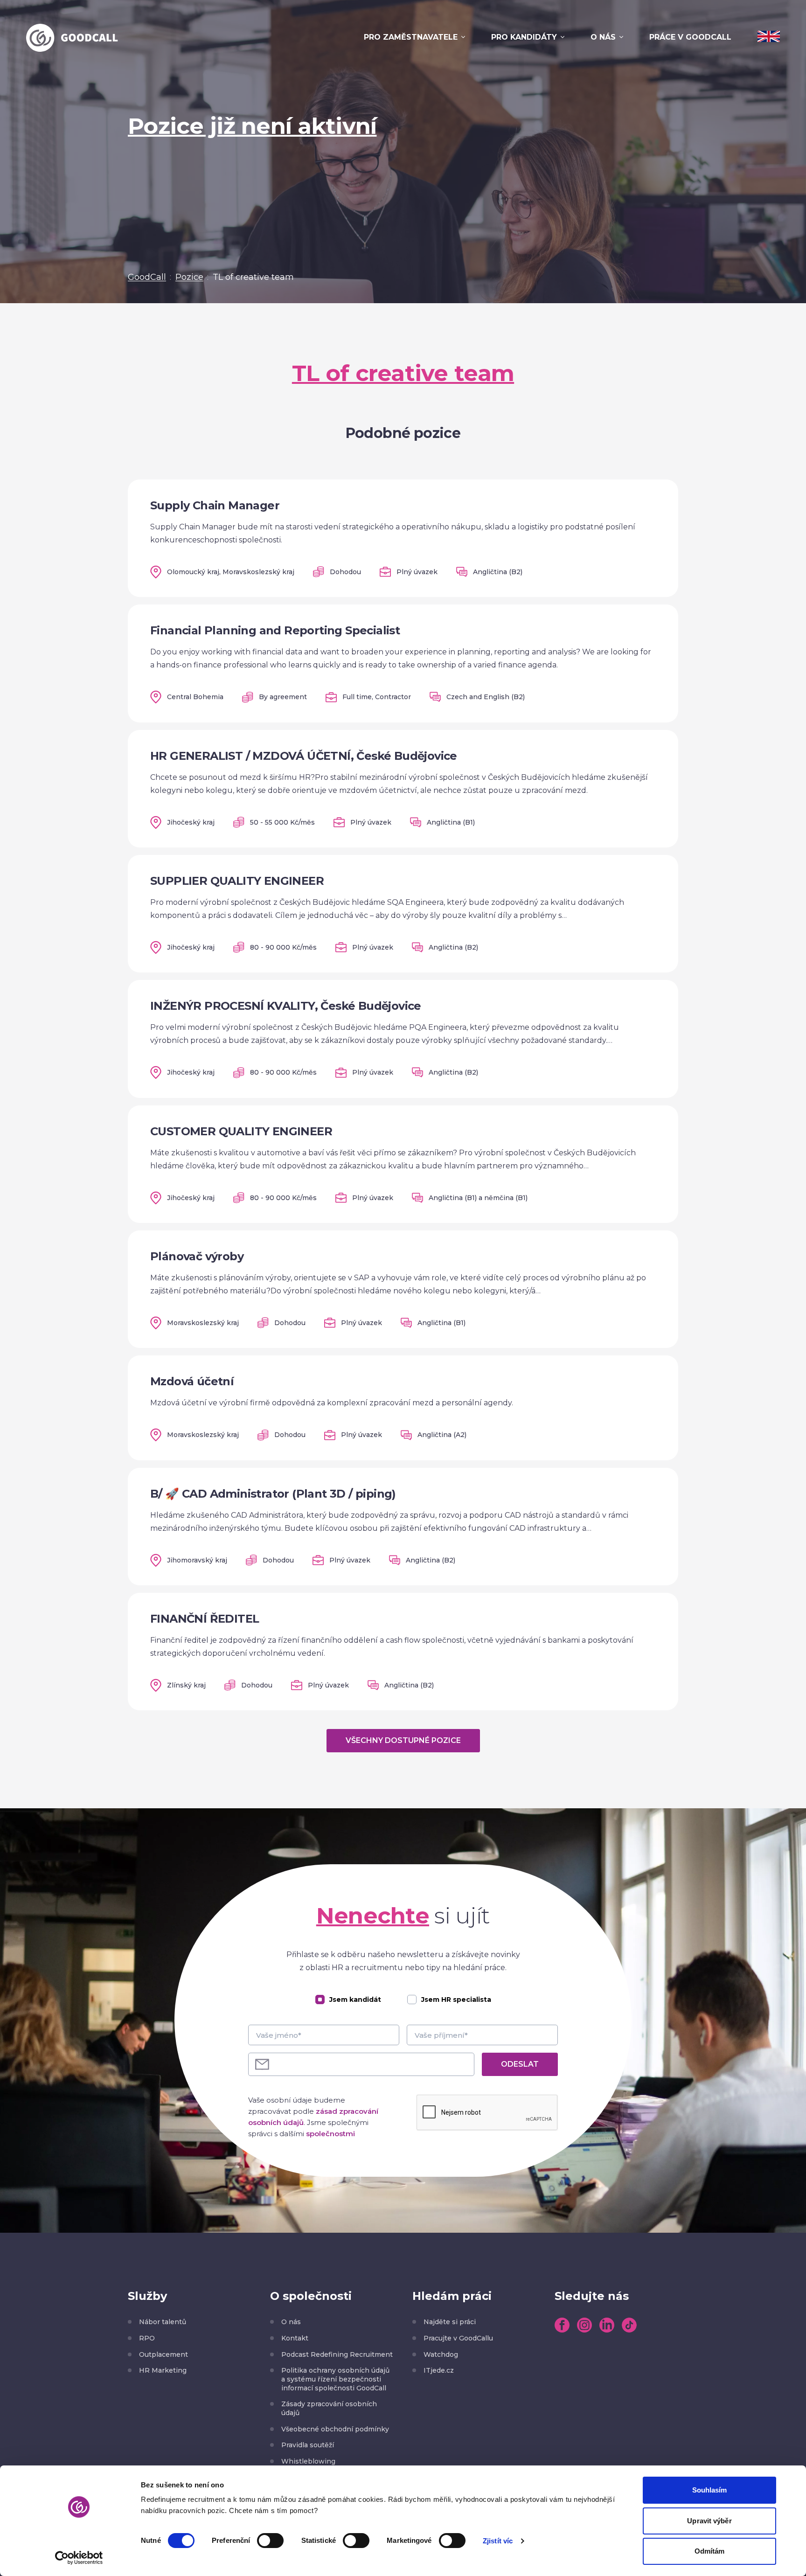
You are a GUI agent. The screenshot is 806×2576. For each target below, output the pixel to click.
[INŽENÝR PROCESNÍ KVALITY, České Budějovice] (403, 1039)
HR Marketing (163, 2370)
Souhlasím (710, 2490)
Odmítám (710, 2551)
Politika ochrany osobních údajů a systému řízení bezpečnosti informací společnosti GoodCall (335, 2379)
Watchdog (441, 2354)
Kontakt (295, 2338)
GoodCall (147, 277)
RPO (147, 2338)
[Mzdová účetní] (403, 1408)
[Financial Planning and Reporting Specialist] (403, 663)
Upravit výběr (709, 2521)
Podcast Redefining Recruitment (337, 2354)
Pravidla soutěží (308, 2445)
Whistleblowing (308, 2461)
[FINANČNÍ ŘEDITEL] (403, 1652)
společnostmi (330, 2134)
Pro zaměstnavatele (411, 37)
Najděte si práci (450, 2322)
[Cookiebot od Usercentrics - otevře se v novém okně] (79, 2558)
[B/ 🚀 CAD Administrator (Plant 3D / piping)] (403, 1527)
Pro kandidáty (524, 37)
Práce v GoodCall (690, 37)
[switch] (270, 2541)
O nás (603, 37)
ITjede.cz (439, 2370)
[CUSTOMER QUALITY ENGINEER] (403, 1164)
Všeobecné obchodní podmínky (335, 2429)
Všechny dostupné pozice (403, 1740)
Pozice (189, 277)
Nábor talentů (163, 2322)
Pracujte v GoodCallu (458, 2338)
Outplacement (163, 2354)
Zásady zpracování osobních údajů (329, 2408)
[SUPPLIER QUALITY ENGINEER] (403, 914)
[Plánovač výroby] (403, 1289)
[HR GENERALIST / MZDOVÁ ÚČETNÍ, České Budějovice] (403, 789)
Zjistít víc (498, 2541)
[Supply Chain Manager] (403, 538)
